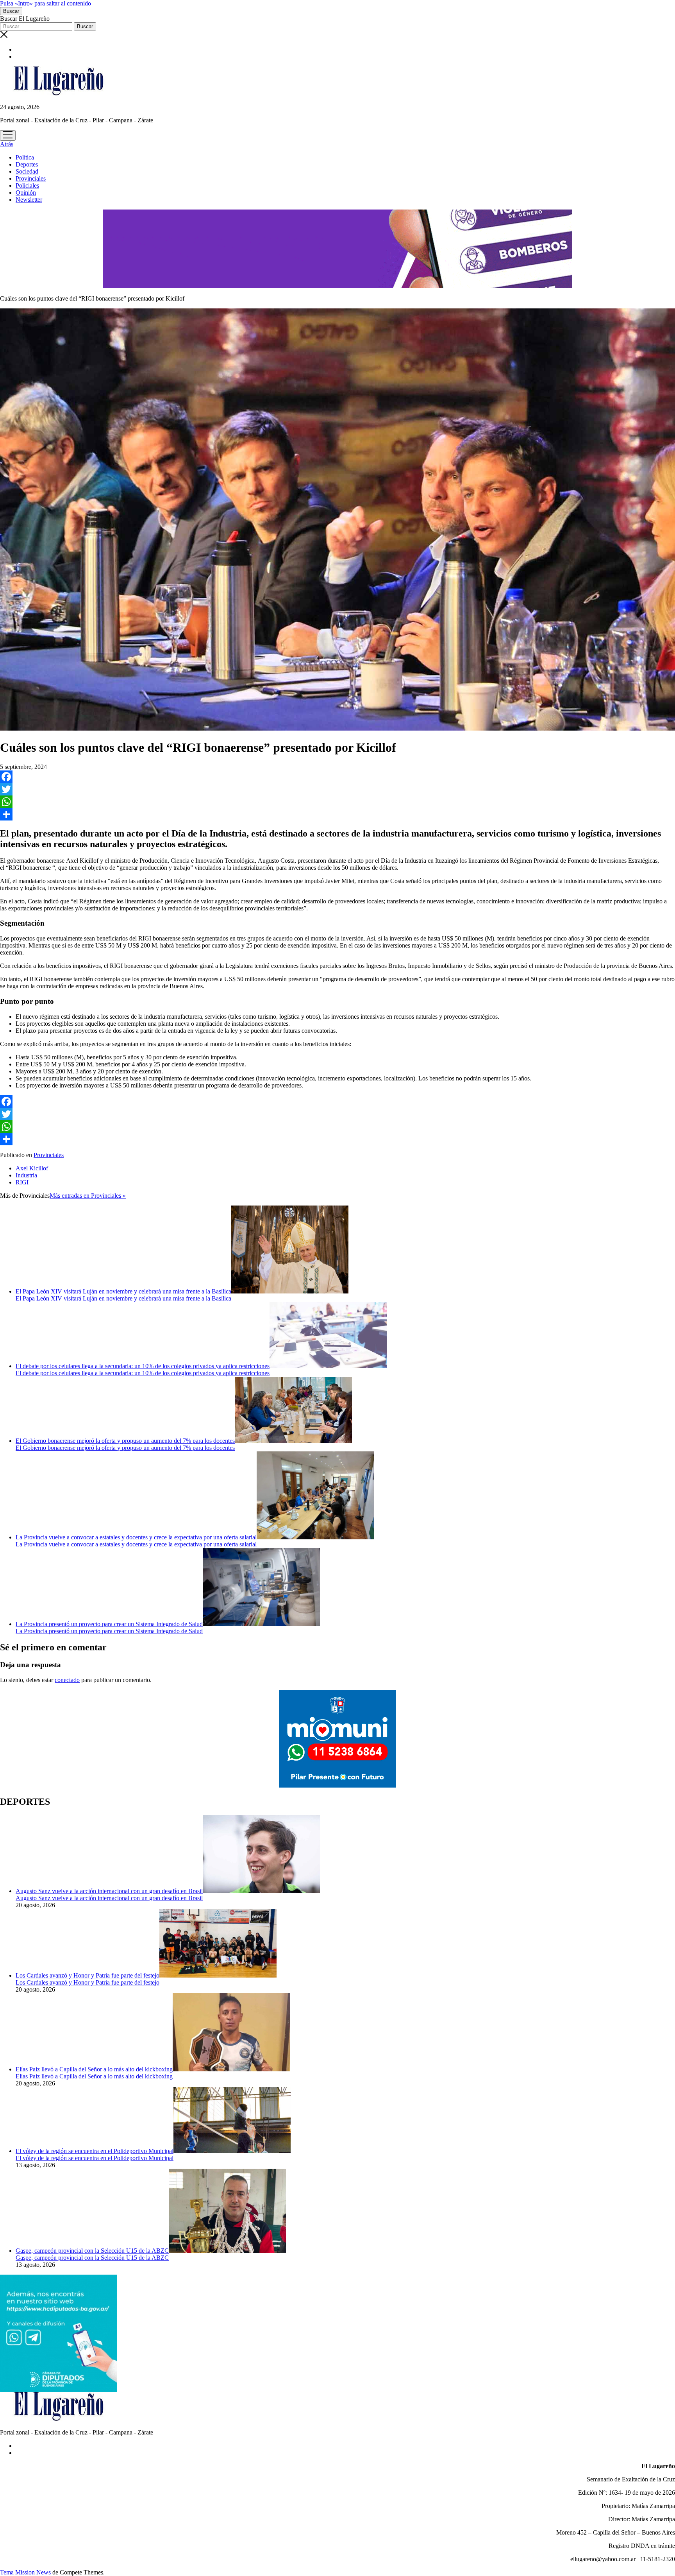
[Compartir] (337, 814)
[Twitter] (337, 789)
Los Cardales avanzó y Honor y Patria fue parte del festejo (87, 1975)
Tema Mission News (25, 2572)
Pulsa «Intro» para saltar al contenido (46, 3)
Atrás (7, 144)
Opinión (26, 193)
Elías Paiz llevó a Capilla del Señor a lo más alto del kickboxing (94, 2069)
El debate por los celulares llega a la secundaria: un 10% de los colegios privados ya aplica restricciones (143, 1366)
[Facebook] (337, 777)
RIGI (22, 1182)
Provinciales (31, 178)
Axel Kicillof (32, 1168)
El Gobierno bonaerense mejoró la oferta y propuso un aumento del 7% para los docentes (125, 1441)
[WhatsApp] (337, 802)
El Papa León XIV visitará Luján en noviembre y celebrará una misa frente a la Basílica (123, 1291)
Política (25, 157)
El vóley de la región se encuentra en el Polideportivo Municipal (95, 2151)
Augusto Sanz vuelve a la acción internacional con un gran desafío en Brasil (109, 1891)
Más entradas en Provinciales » (88, 1196)
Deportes (27, 164)
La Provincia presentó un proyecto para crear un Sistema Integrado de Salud (109, 1624)
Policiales (27, 185)
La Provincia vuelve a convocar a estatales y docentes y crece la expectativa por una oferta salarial (136, 1537)
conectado (67, 1680)
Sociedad (27, 171)
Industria (26, 1175)
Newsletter (29, 200)
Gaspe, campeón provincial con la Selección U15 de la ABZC (92, 2251)
